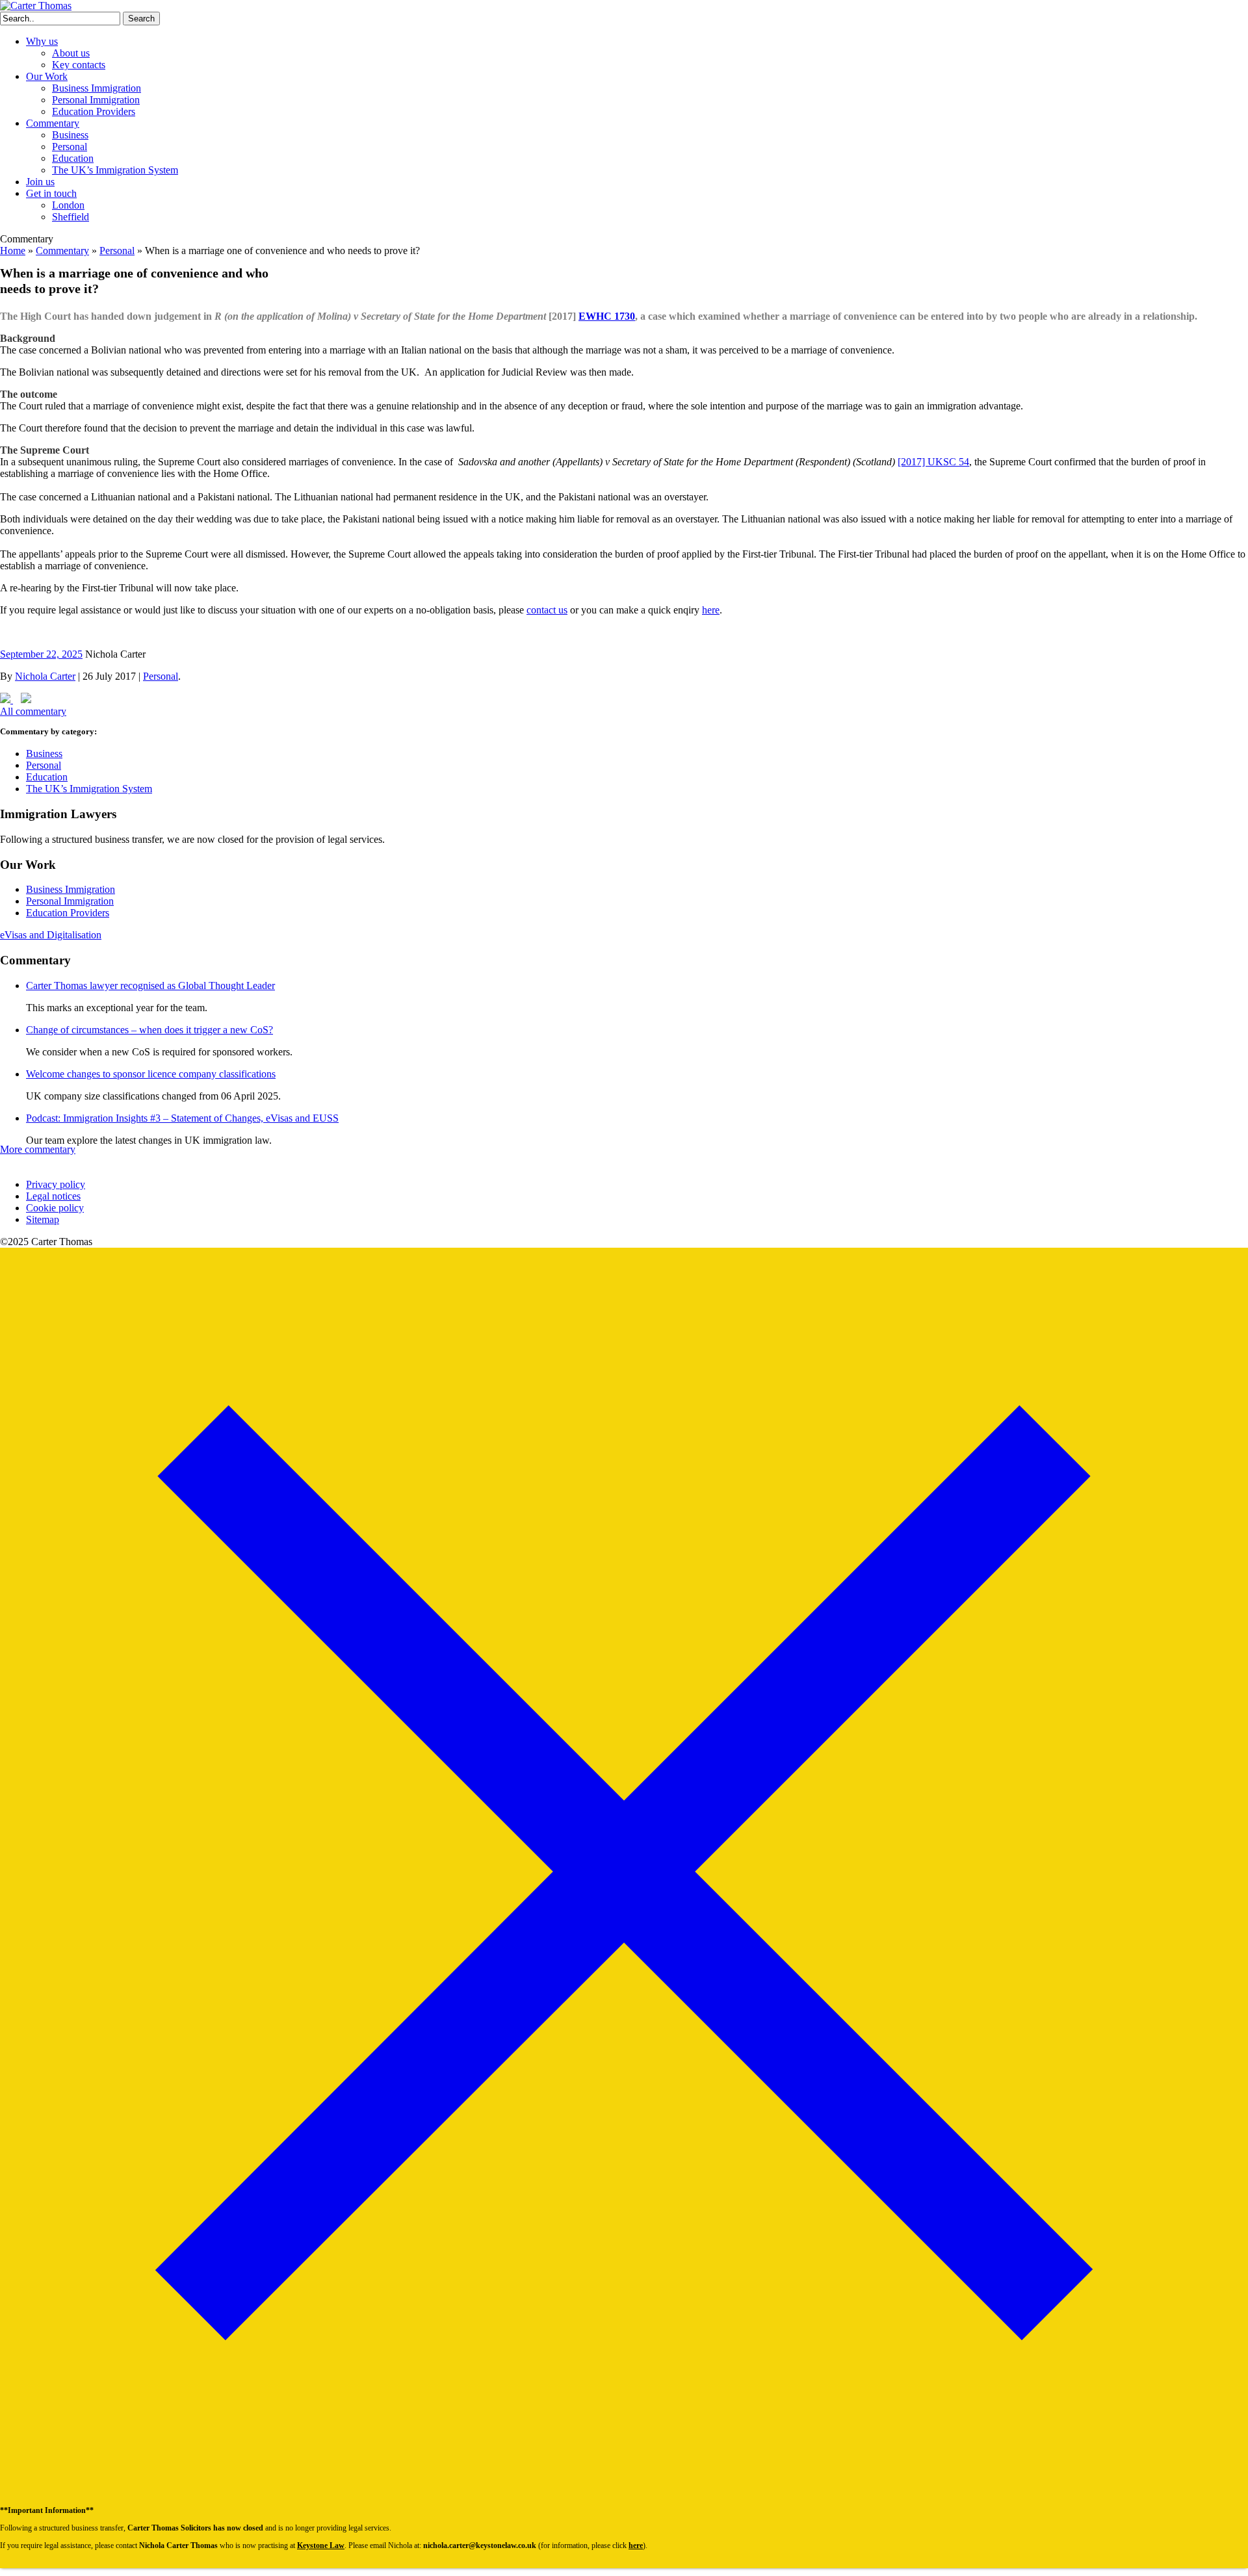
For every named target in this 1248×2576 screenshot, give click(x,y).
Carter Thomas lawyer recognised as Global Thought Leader (150, 985)
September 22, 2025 (41, 654)
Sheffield (71, 217)
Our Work (47, 76)
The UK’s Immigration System (115, 170)
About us (71, 53)
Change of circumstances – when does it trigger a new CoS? (149, 1030)
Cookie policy (55, 1208)
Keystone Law (321, 2545)
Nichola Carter (45, 676)
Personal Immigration (96, 100)
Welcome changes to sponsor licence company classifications (151, 1074)
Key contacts (79, 65)
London (68, 205)
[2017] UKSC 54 (933, 462)
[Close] (624, 2493)
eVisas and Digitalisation (51, 935)
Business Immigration (97, 88)
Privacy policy (56, 1184)
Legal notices (53, 1196)
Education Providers (94, 111)
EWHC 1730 (607, 316)
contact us (547, 610)
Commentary (53, 123)
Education (73, 158)
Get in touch (51, 193)
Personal (70, 147)
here (711, 610)
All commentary (33, 711)
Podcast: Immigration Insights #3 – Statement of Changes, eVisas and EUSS (182, 1118)
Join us (40, 182)
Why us (42, 41)
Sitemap (43, 1219)
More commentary (38, 1149)
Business (70, 135)
